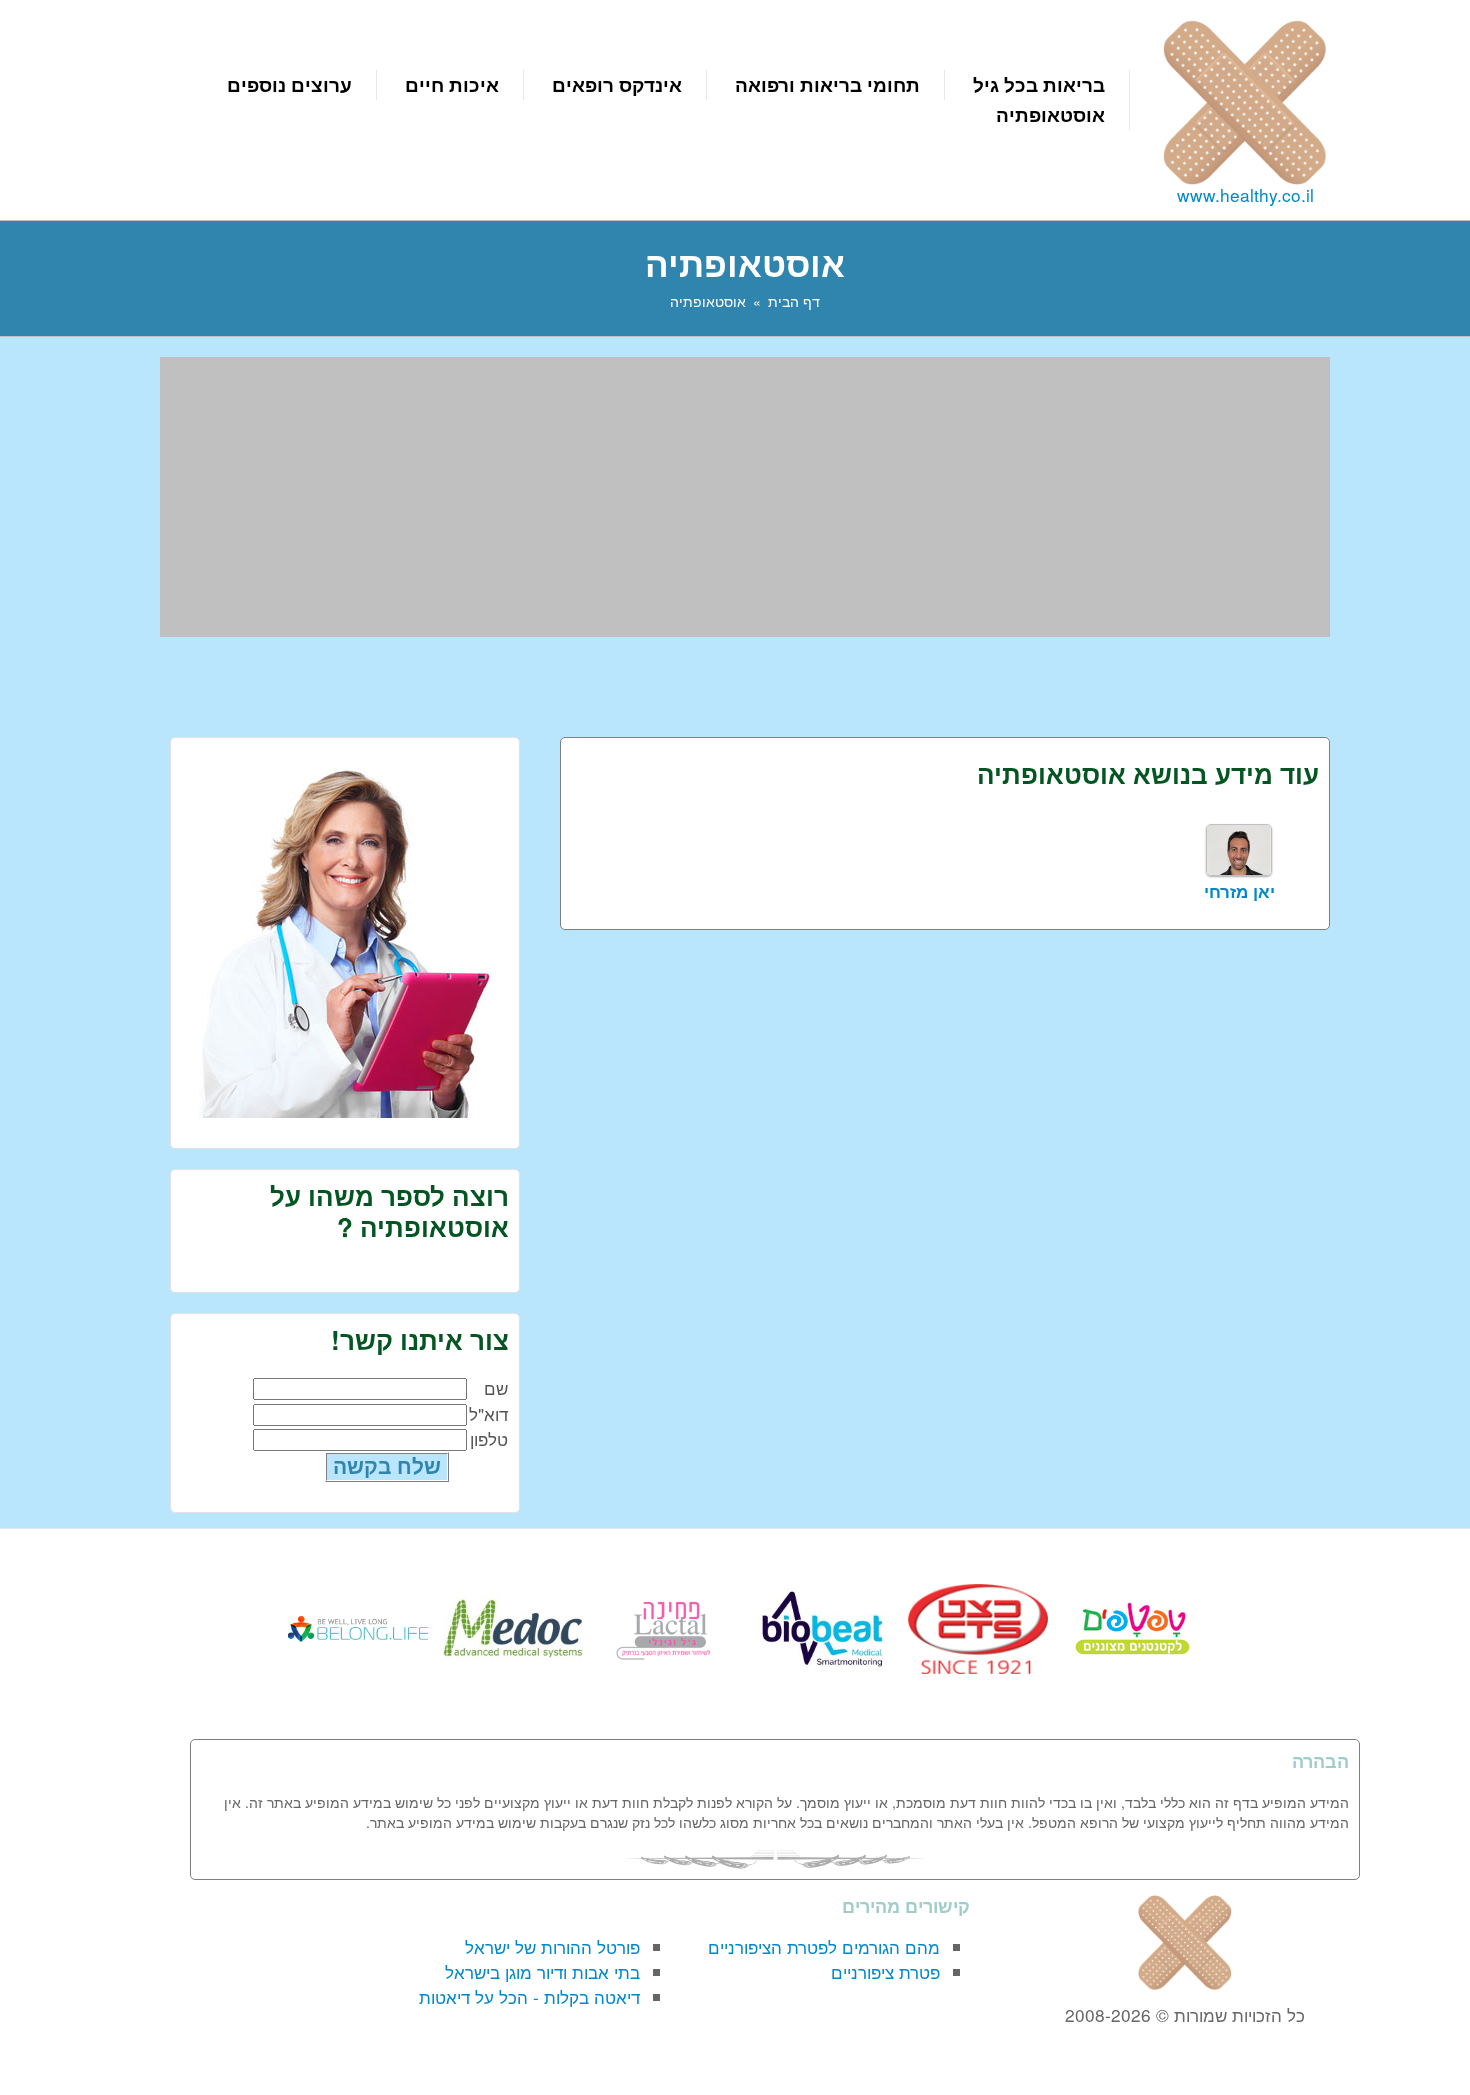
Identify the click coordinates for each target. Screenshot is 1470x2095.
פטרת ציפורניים (885, 1971)
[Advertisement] (745, 497)
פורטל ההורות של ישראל (552, 1946)
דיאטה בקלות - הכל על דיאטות (529, 1996)
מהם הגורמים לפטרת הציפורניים (824, 1946)
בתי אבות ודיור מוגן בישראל (542, 1971)
